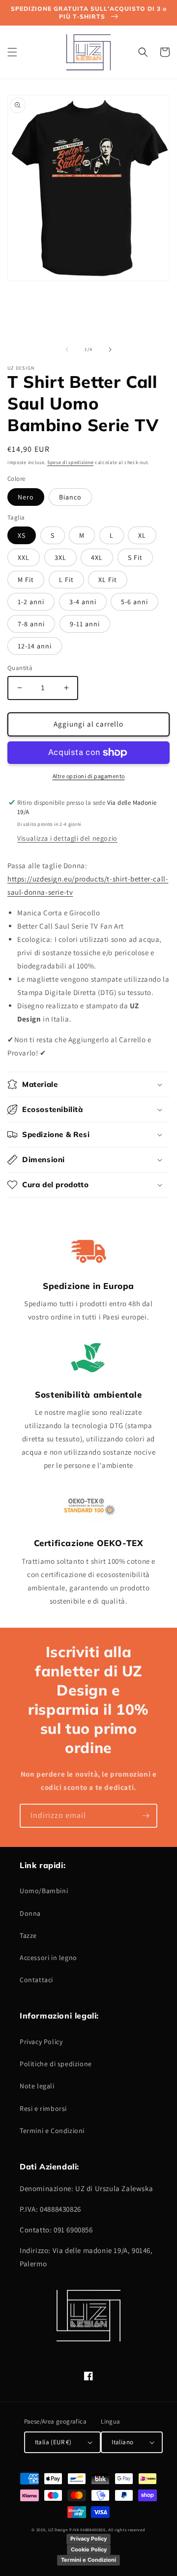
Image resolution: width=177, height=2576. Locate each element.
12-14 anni (35, 646)
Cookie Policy (89, 2549)
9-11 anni (85, 624)
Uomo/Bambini (44, 1891)
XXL (24, 557)
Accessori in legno (48, 1958)
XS (22, 535)
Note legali (37, 2086)
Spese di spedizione (70, 462)
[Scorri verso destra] (110, 350)
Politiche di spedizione (56, 2064)
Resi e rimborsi (43, 2108)
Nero (26, 497)
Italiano (122, 2442)
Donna (30, 1913)
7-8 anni (31, 624)
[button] (12, 52)
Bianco (70, 497)
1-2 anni (31, 602)
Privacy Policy (41, 2042)
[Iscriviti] (146, 1816)
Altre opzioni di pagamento (89, 776)
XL (142, 535)
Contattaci (36, 1980)
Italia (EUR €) (53, 2442)
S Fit (135, 557)
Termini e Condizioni (52, 2131)
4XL (97, 557)
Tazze (28, 1935)
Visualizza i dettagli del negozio (67, 838)
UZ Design (59, 2530)
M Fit (26, 580)
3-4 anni (83, 602)
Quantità (20, 668)
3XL (60, 557)
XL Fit (108, 580)
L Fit (66, 580)
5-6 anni (134, 602)
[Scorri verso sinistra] (67, 350)
